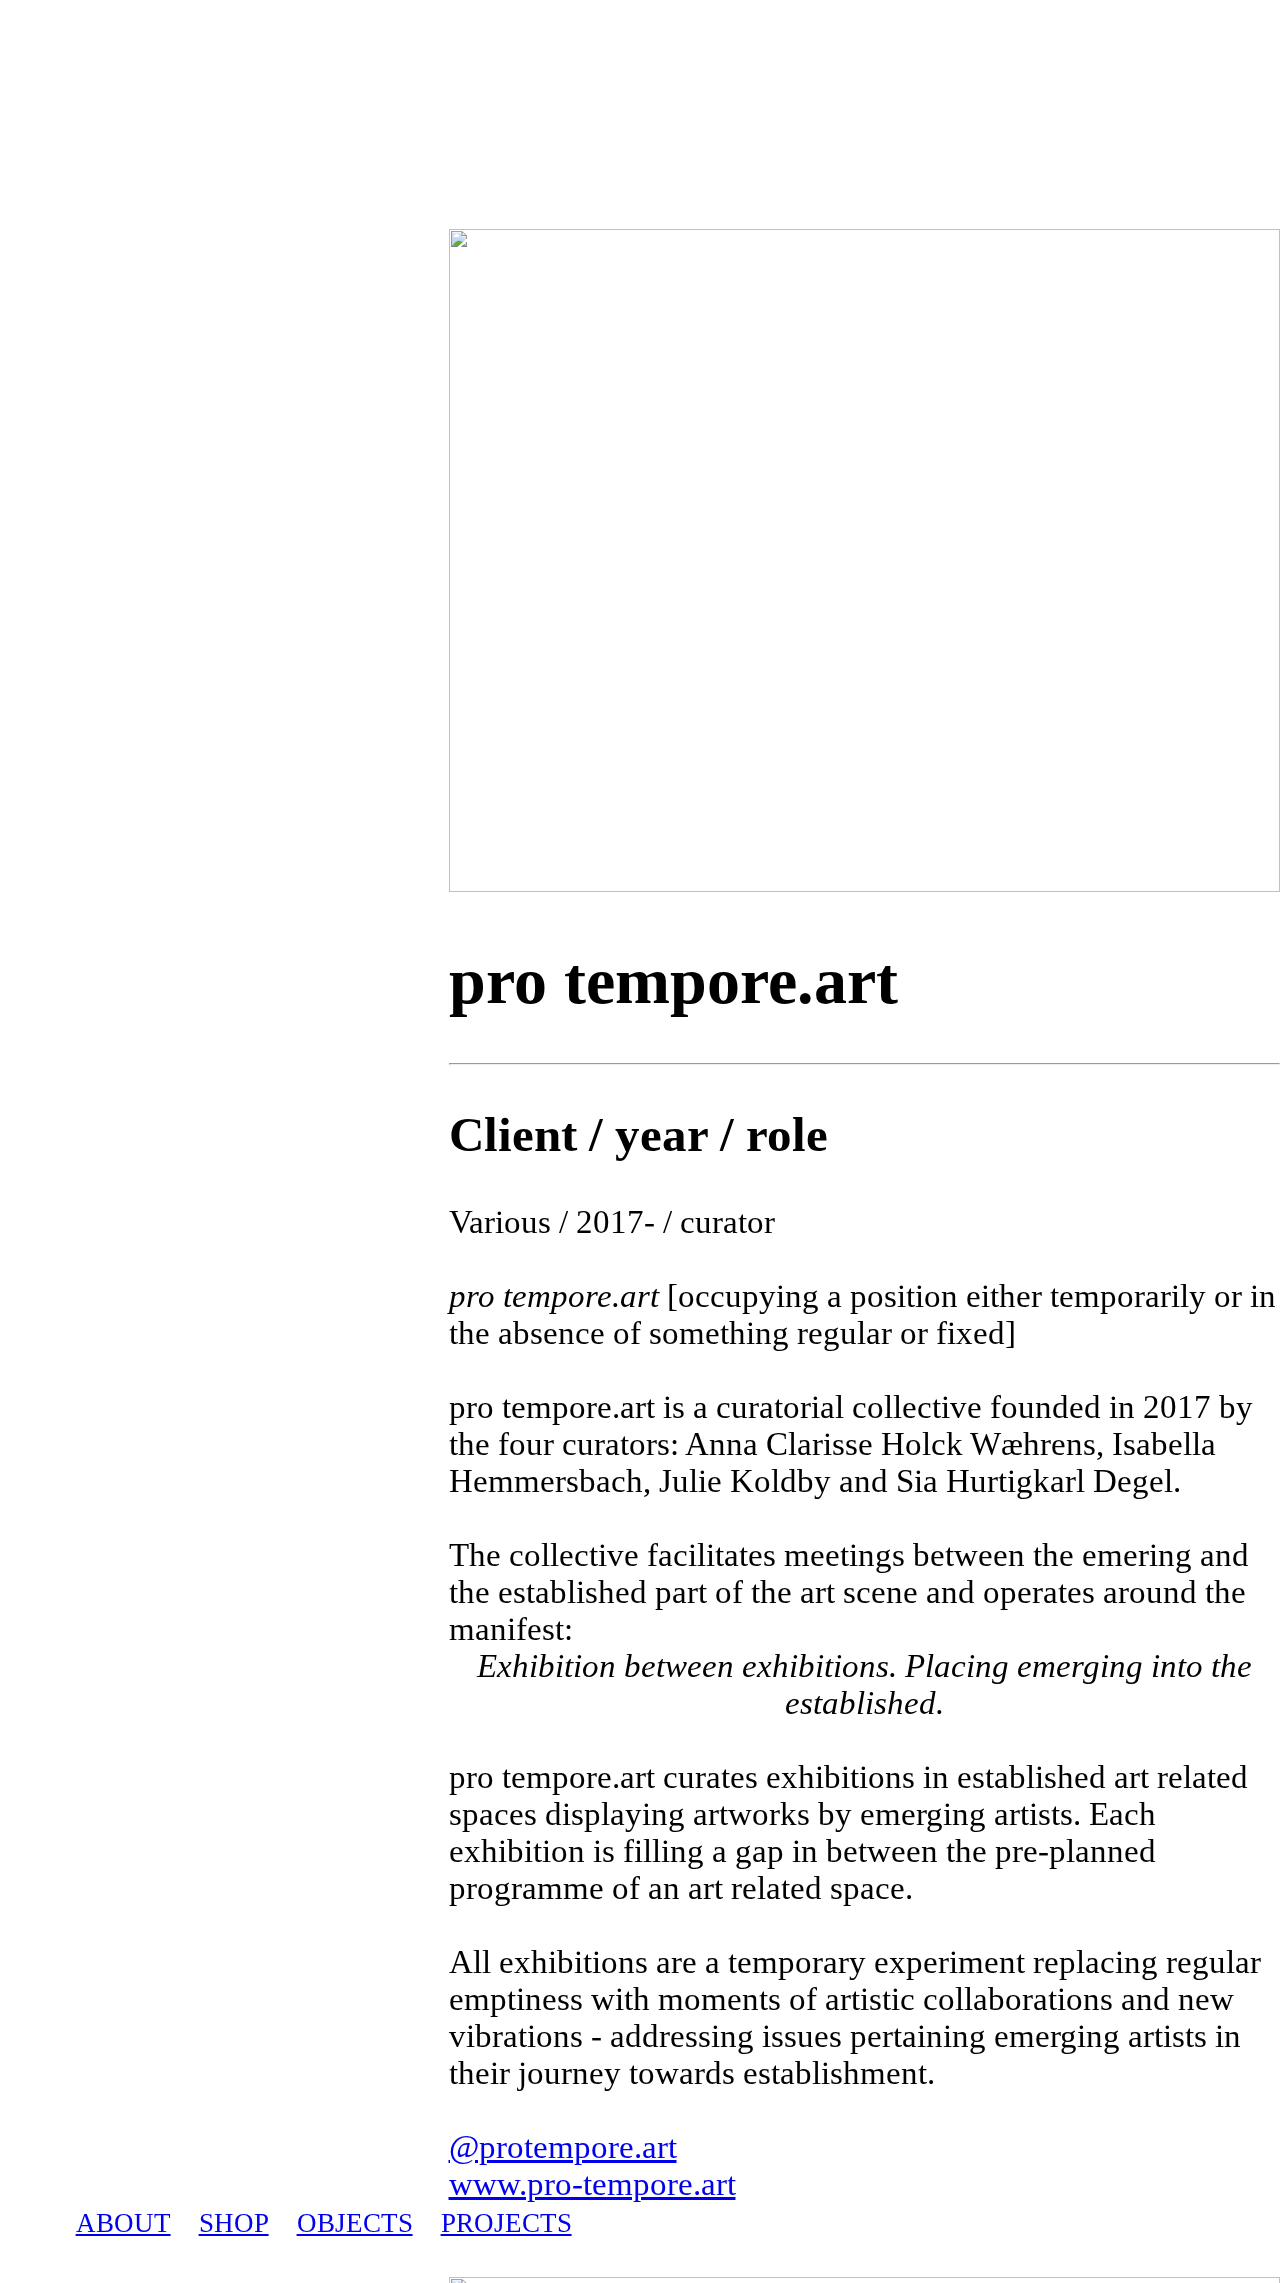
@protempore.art (563, 2147)
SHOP (234, 2223)
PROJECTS (506, 2223)
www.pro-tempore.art (592, 2184)
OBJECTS (355, 2223)
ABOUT (123, 2223)
